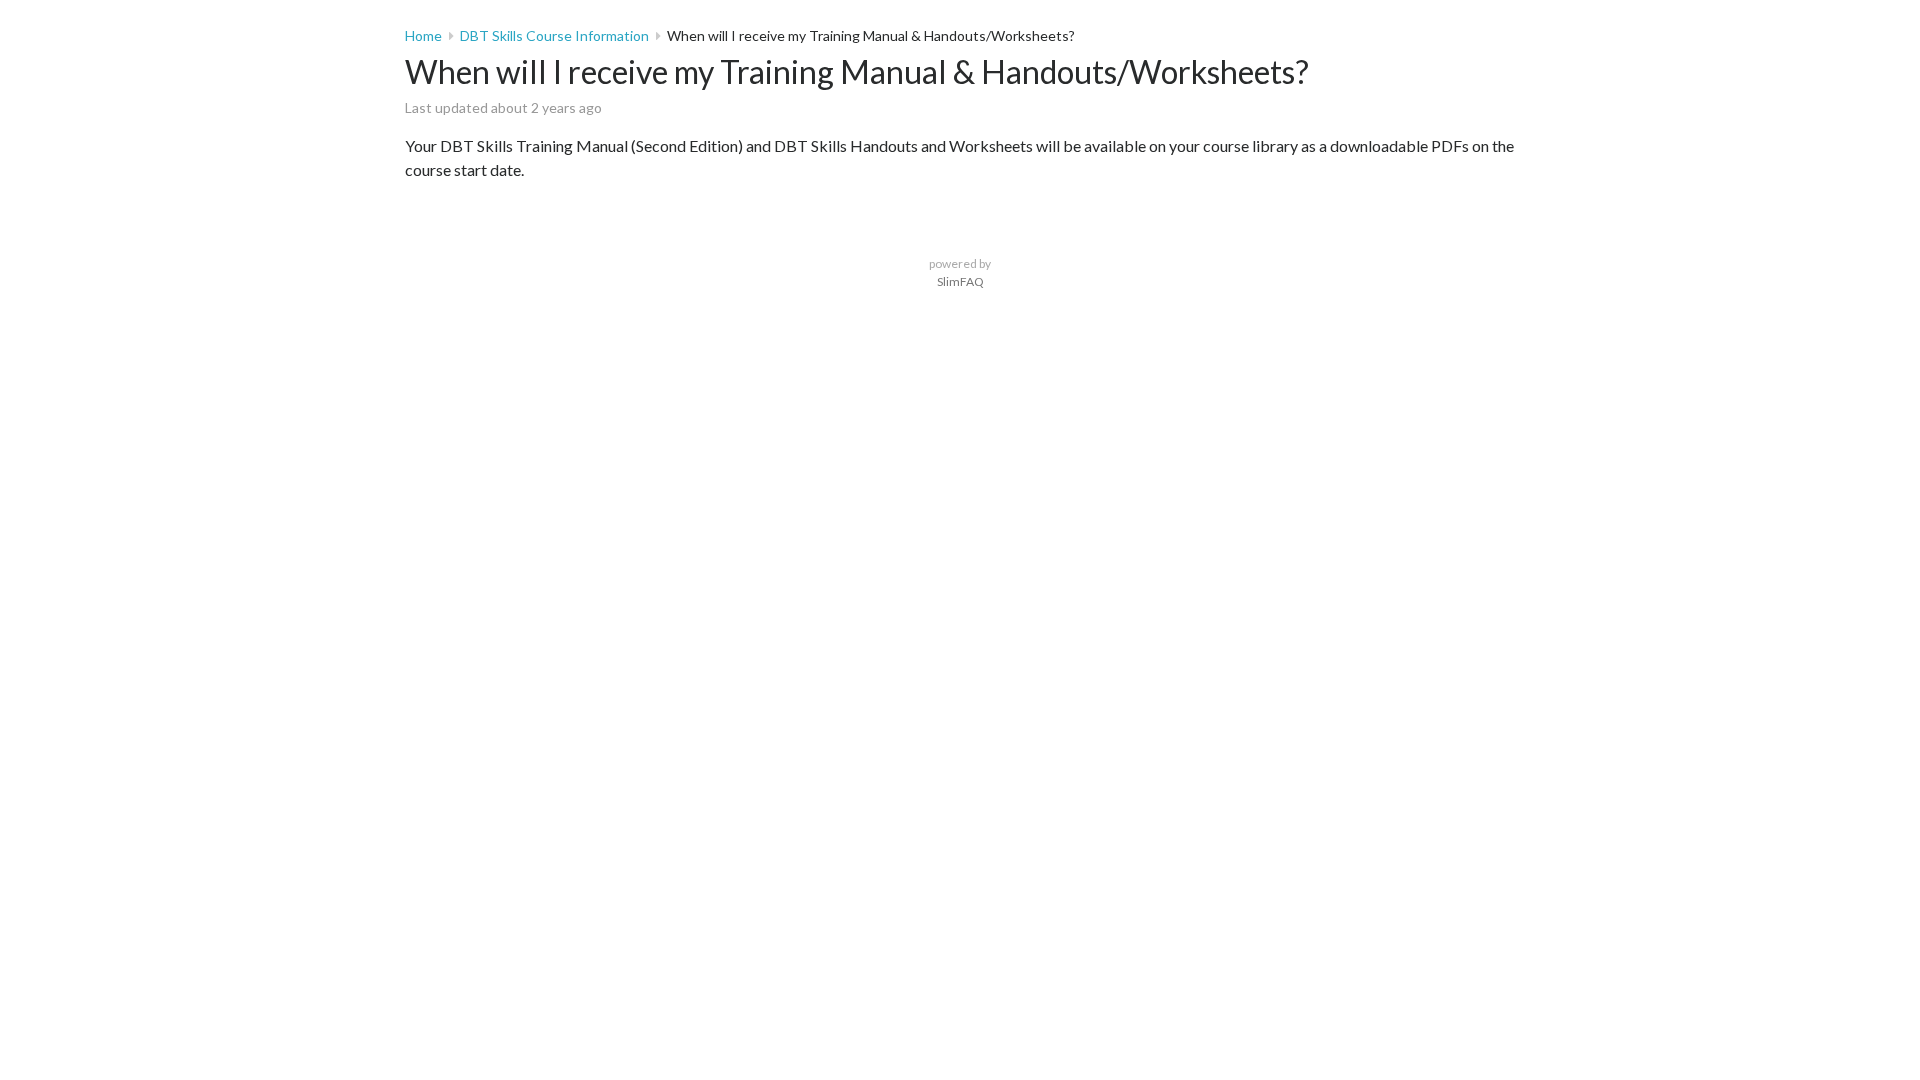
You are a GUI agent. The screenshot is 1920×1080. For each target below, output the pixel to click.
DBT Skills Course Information (554, 35)
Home (423, 35)
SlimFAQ (960, 281)
